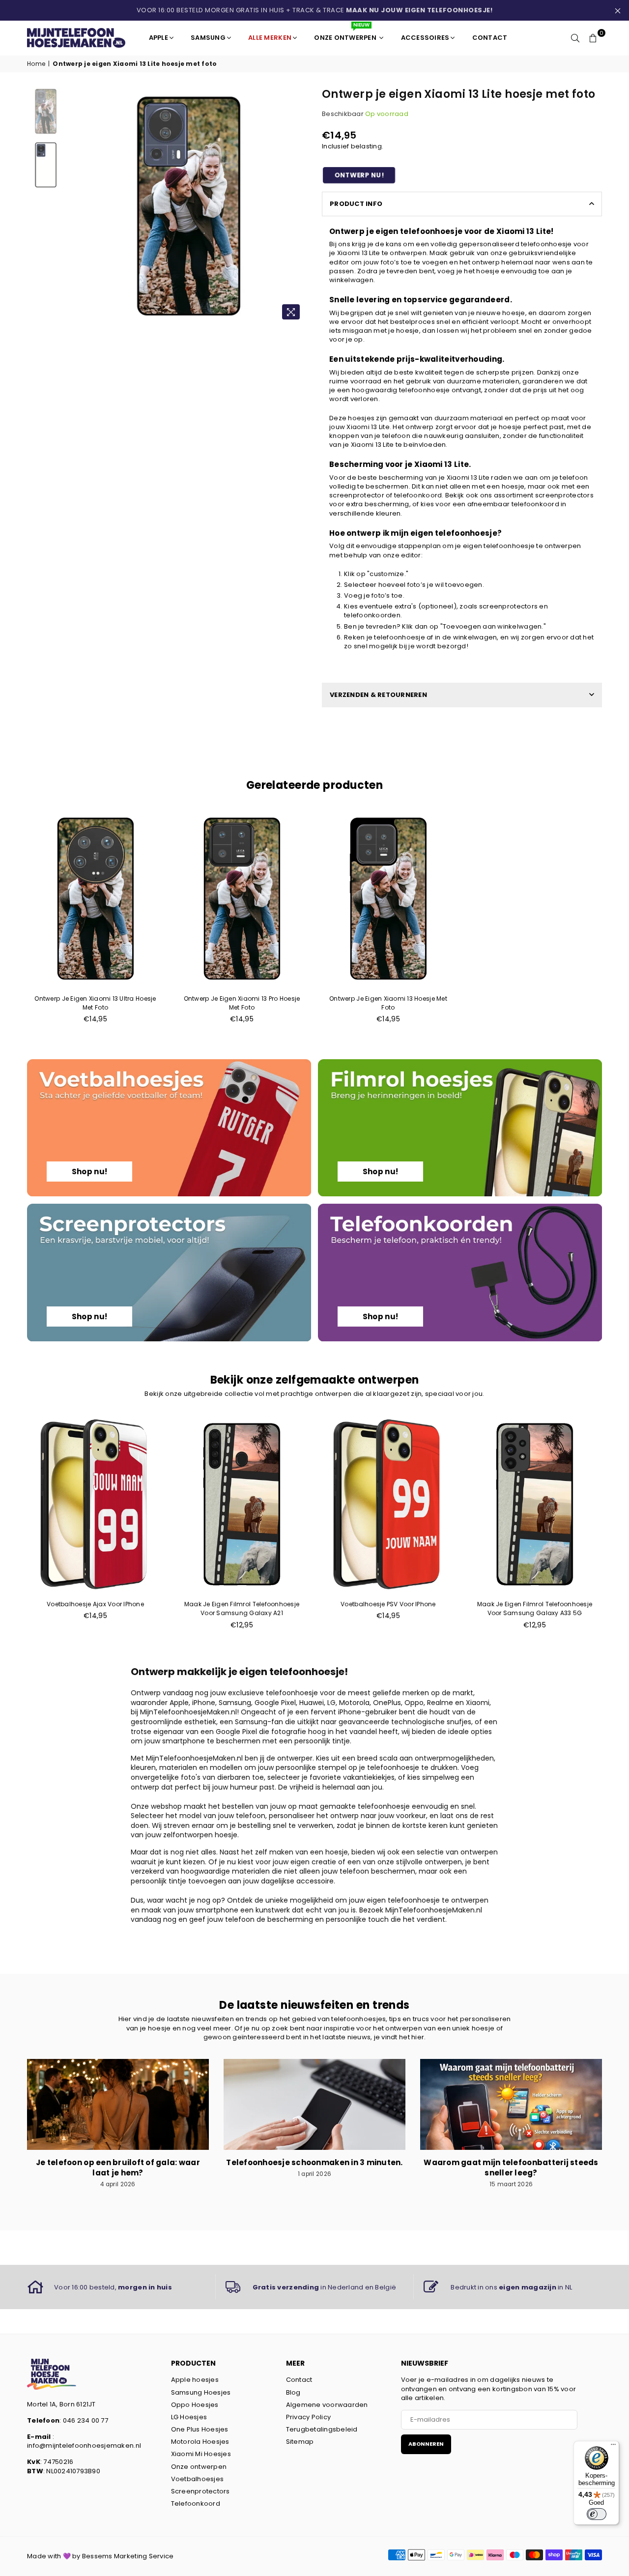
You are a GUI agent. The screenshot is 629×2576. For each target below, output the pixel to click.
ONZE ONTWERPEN (346, 34)
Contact (299, 2380)
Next (299, 206)
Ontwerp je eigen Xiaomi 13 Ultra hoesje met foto (95, 1003)
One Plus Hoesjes (200, 2429)
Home (36, 64)
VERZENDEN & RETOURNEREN (378, 695)
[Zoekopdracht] (575, 38)
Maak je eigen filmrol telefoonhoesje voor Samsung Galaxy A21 (242, 1608)
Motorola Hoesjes (200, 2442)
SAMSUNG (208, 38)
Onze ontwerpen (199, 2467)
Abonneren (426, 2444)
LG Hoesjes (189, 2417)
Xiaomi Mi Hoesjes (201, 2454)
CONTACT (490, 38)
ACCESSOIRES (425, 38)
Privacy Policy (309, 2417)
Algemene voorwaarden (327, 2405)
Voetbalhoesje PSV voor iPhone (388, 1604)
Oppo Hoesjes (195, 2405)
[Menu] (613, 2447)
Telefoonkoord (196, 2504)
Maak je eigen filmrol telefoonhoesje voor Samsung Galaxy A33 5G (535, 1608)
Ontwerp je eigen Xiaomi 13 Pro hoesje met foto (242, 1003)
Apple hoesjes (195, 2380)
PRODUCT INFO (356, 204)
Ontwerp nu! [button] (359, 175)
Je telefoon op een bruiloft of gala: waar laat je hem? (118, 2168)
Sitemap (300, 2442)
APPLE (158, 38)
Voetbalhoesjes (198, 2479)
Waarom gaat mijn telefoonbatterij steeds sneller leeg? (511, 2168)
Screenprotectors (200, 2491)
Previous (78, 206)
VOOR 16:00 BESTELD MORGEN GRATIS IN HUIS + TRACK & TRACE (315, 10)
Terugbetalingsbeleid (322, 2429)
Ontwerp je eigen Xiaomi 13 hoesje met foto (388, 1003)
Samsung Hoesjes (201, 2392)
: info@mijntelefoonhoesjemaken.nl (84, 2441)
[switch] (597, 2514)
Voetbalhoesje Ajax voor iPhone (95, 1604)
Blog (293, 2392)
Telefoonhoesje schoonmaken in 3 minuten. (314, 2162)
